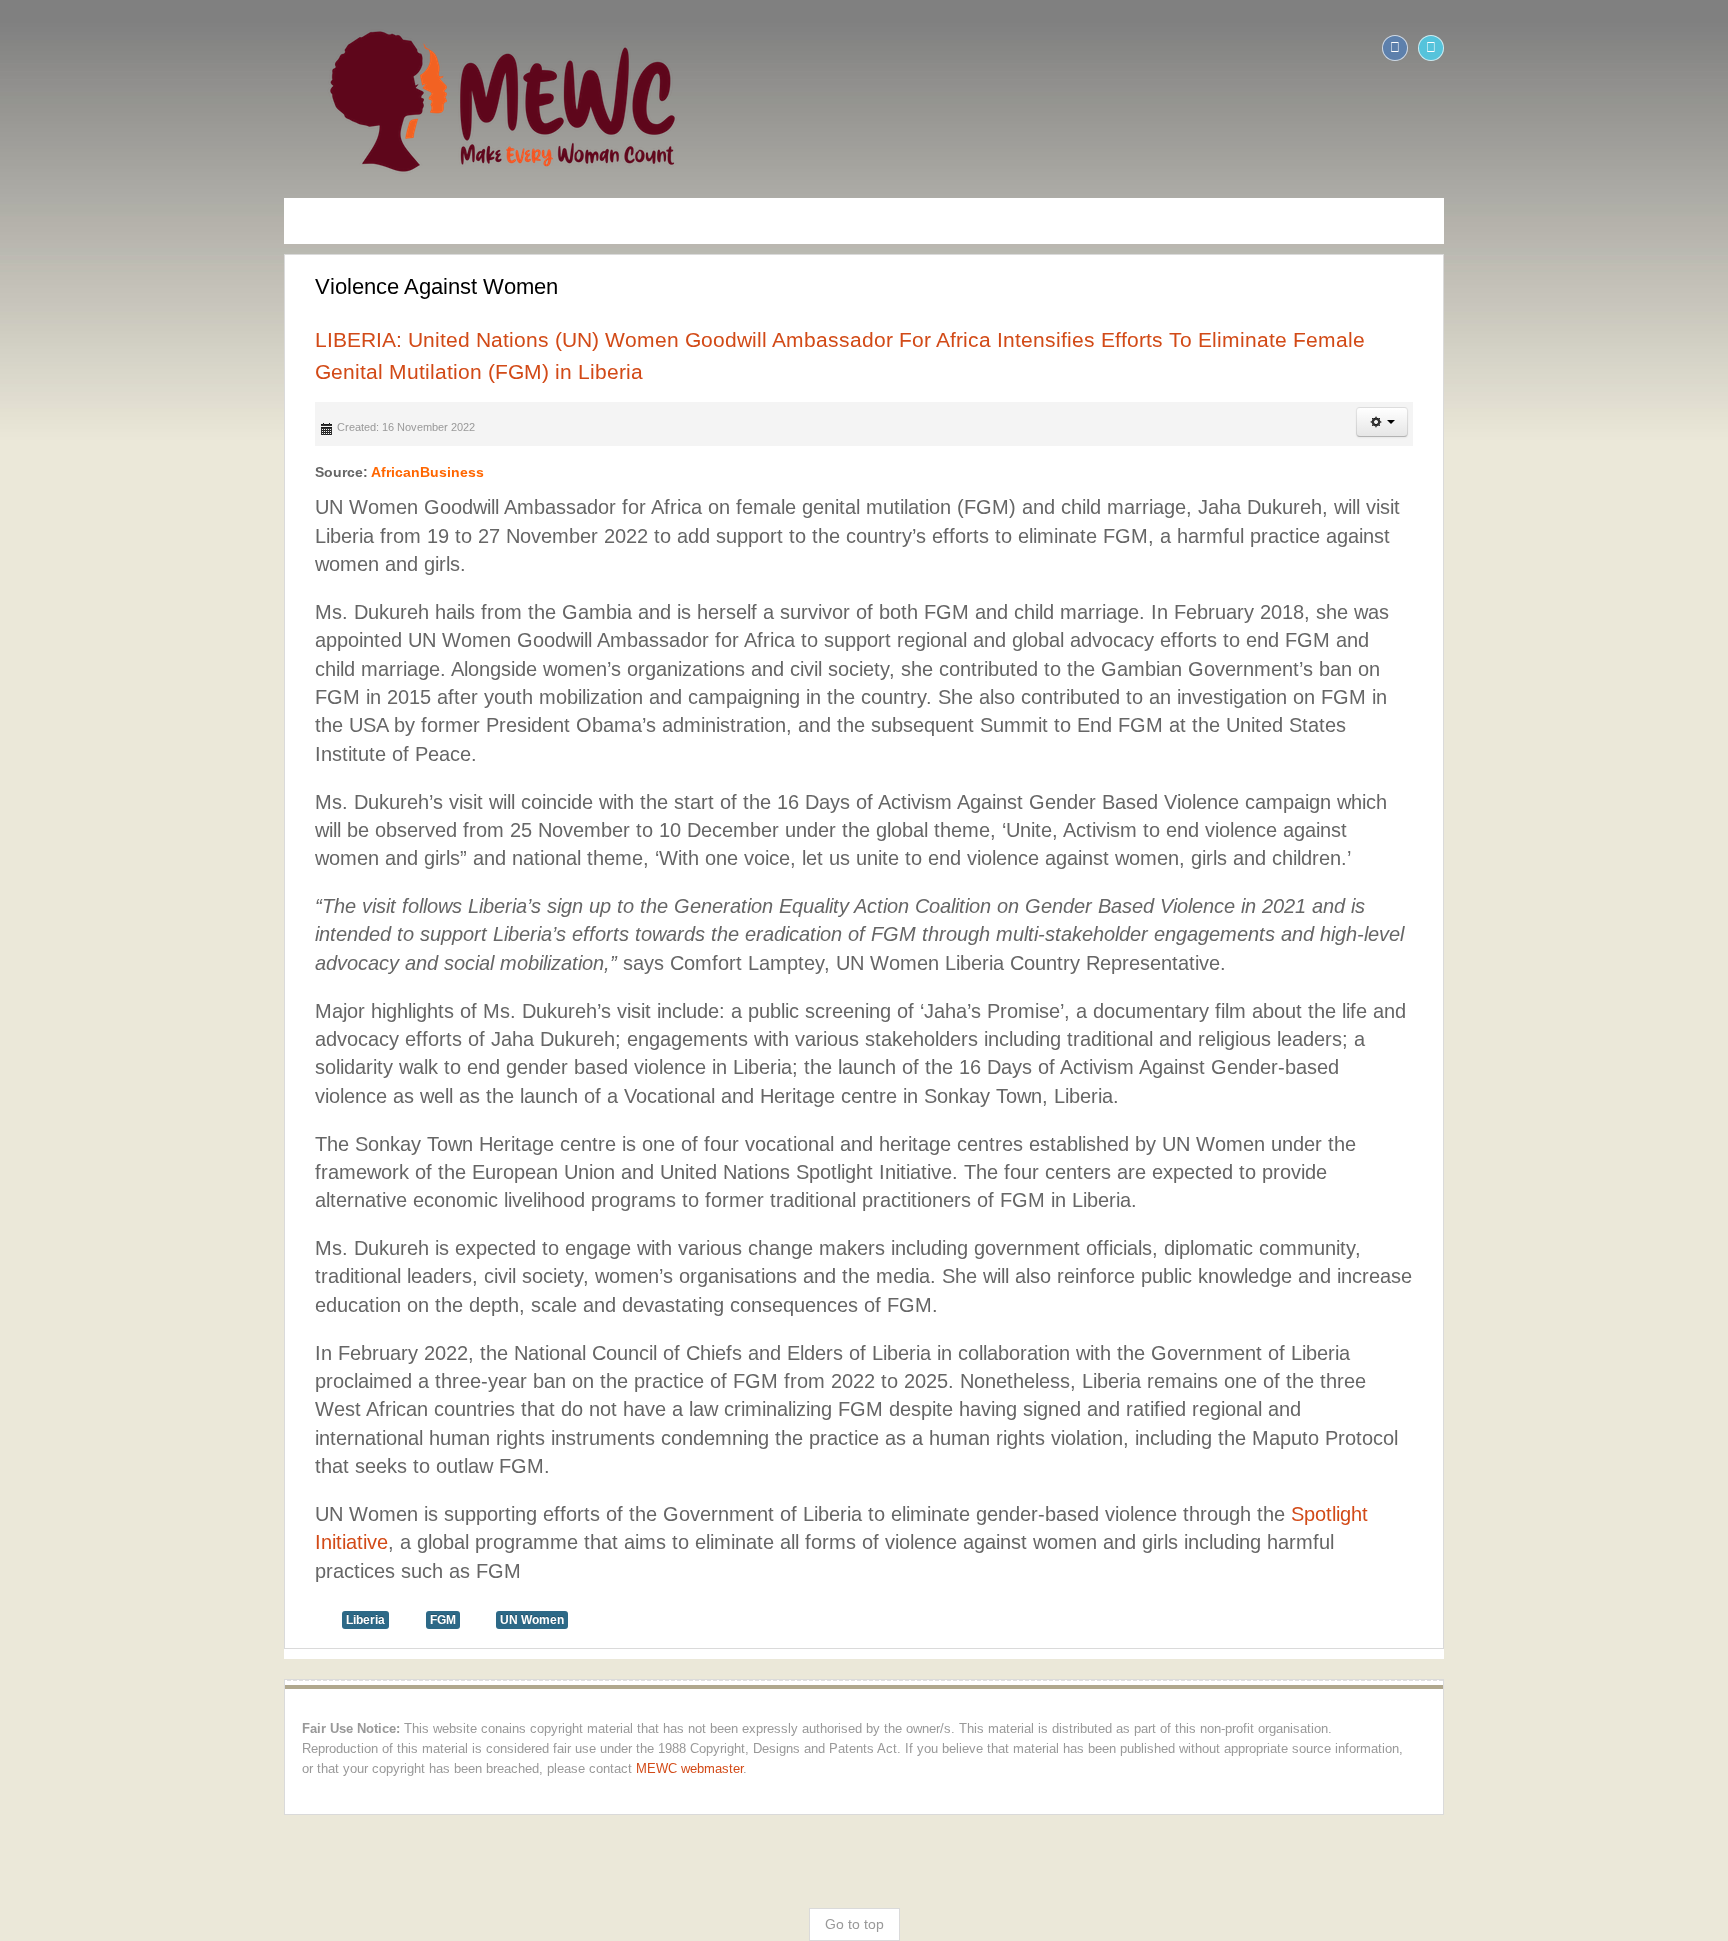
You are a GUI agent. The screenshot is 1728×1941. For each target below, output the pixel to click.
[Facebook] (1674, 48)
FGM (164, 1276)
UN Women (253, 1276)
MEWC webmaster (900, 1406)
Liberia (86, 1276)
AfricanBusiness (148, 441)
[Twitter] (1710, 48)
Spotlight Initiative (1090, 1199)
